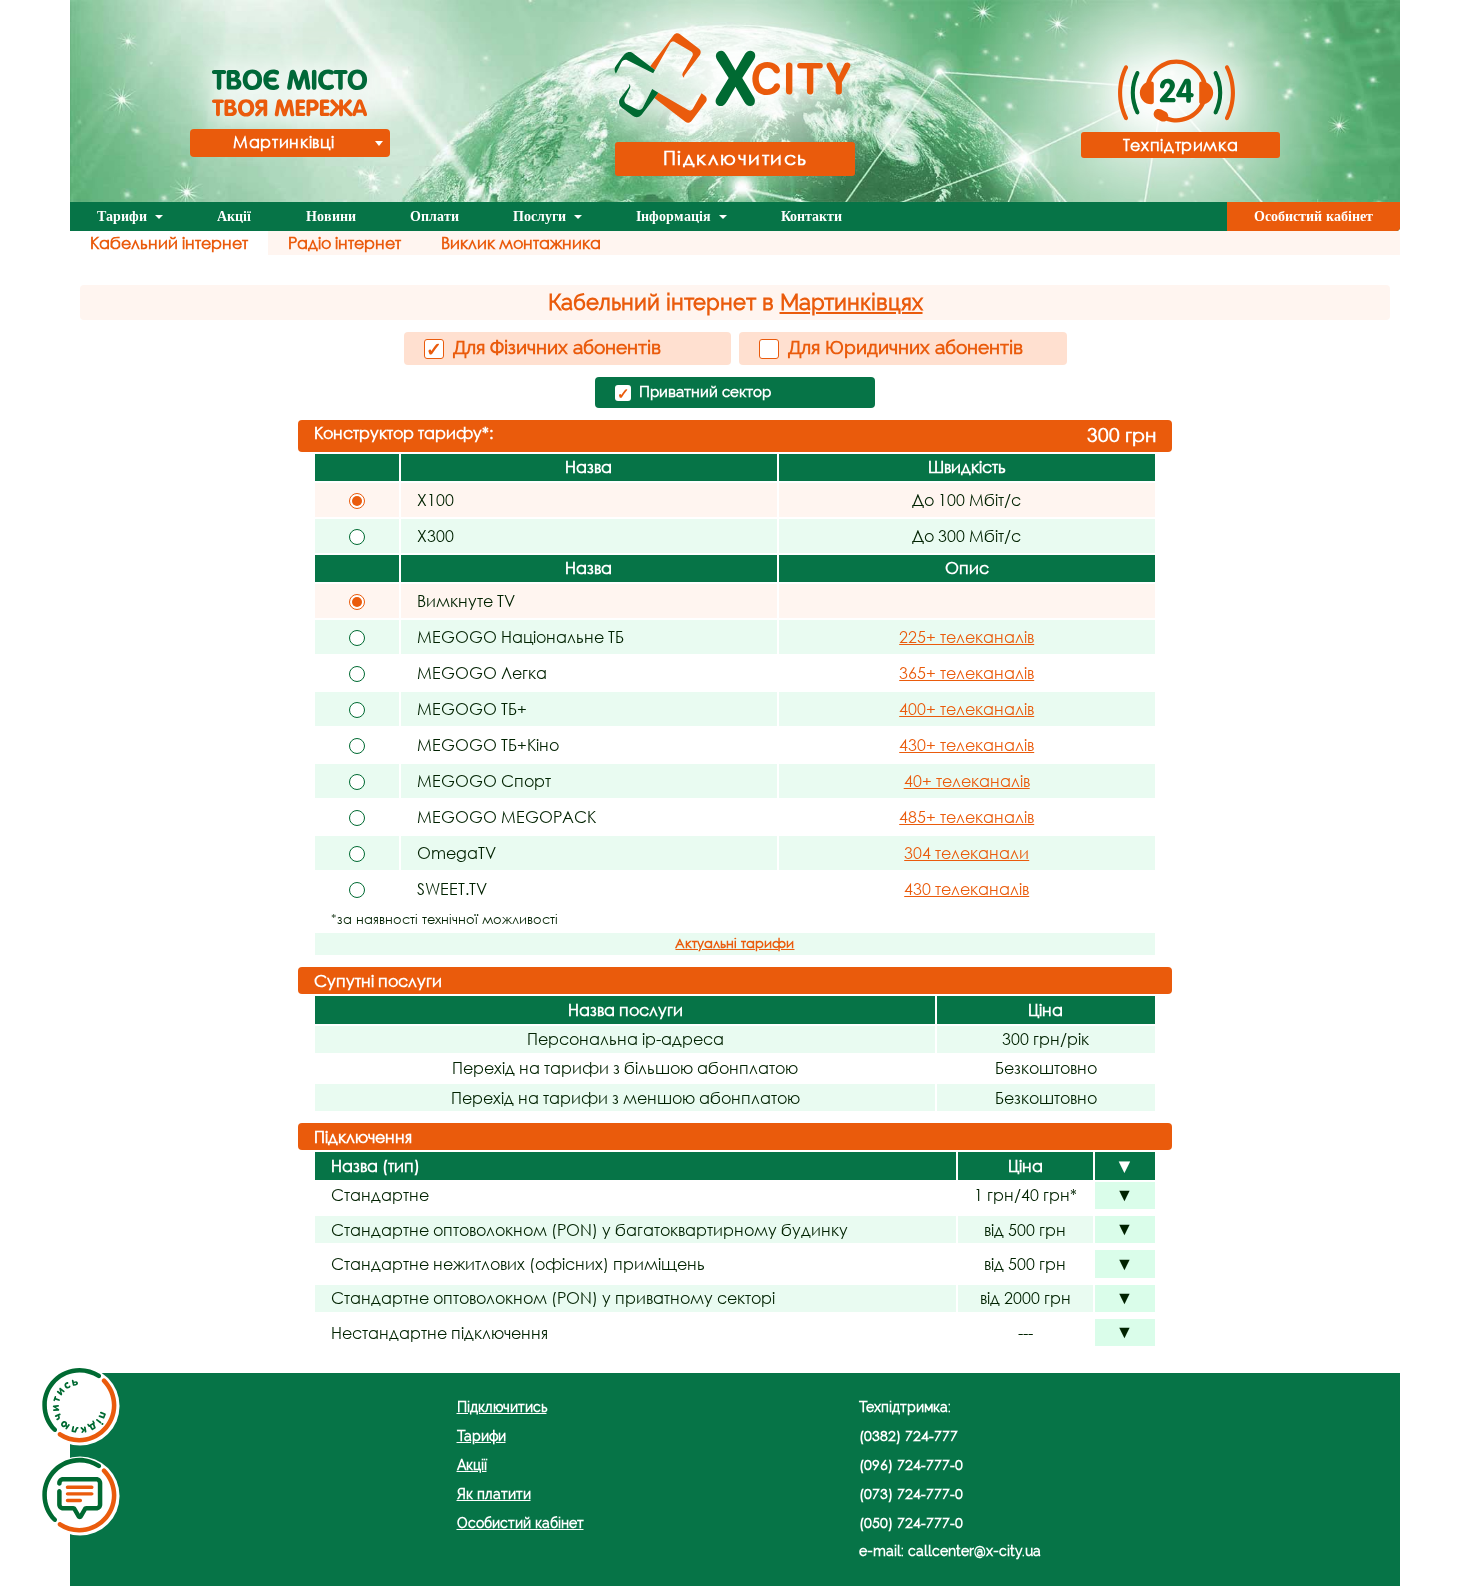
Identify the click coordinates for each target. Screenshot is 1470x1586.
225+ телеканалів (966, 636)
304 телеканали (966, 852)
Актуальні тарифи (734, 943)
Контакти (811, 216)
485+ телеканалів (966, 816)
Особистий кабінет (1313, 216)
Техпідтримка (1181, 144)
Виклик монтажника (521, 242)
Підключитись (735, 157)
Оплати (434, 216)
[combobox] (290, 143)
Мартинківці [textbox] (283, 141)
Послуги (541, 216)
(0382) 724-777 (908, 1435)
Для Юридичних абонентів (903, 347)
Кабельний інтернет (169, 242)
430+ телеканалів (966, 744)
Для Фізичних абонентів (543, 348)
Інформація (675, 216)
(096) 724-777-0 (911, 1464)
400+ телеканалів (966, 708)
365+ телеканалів (966, 672)
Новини (331, 216)
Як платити (494, 1493)
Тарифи (124, 216)
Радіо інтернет (344, 242)
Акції (234, 216)
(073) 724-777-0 (911, 1493)
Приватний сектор (694, 393)
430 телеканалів (966, 888)
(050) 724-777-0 (911, 1522)
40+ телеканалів (967, 780)
